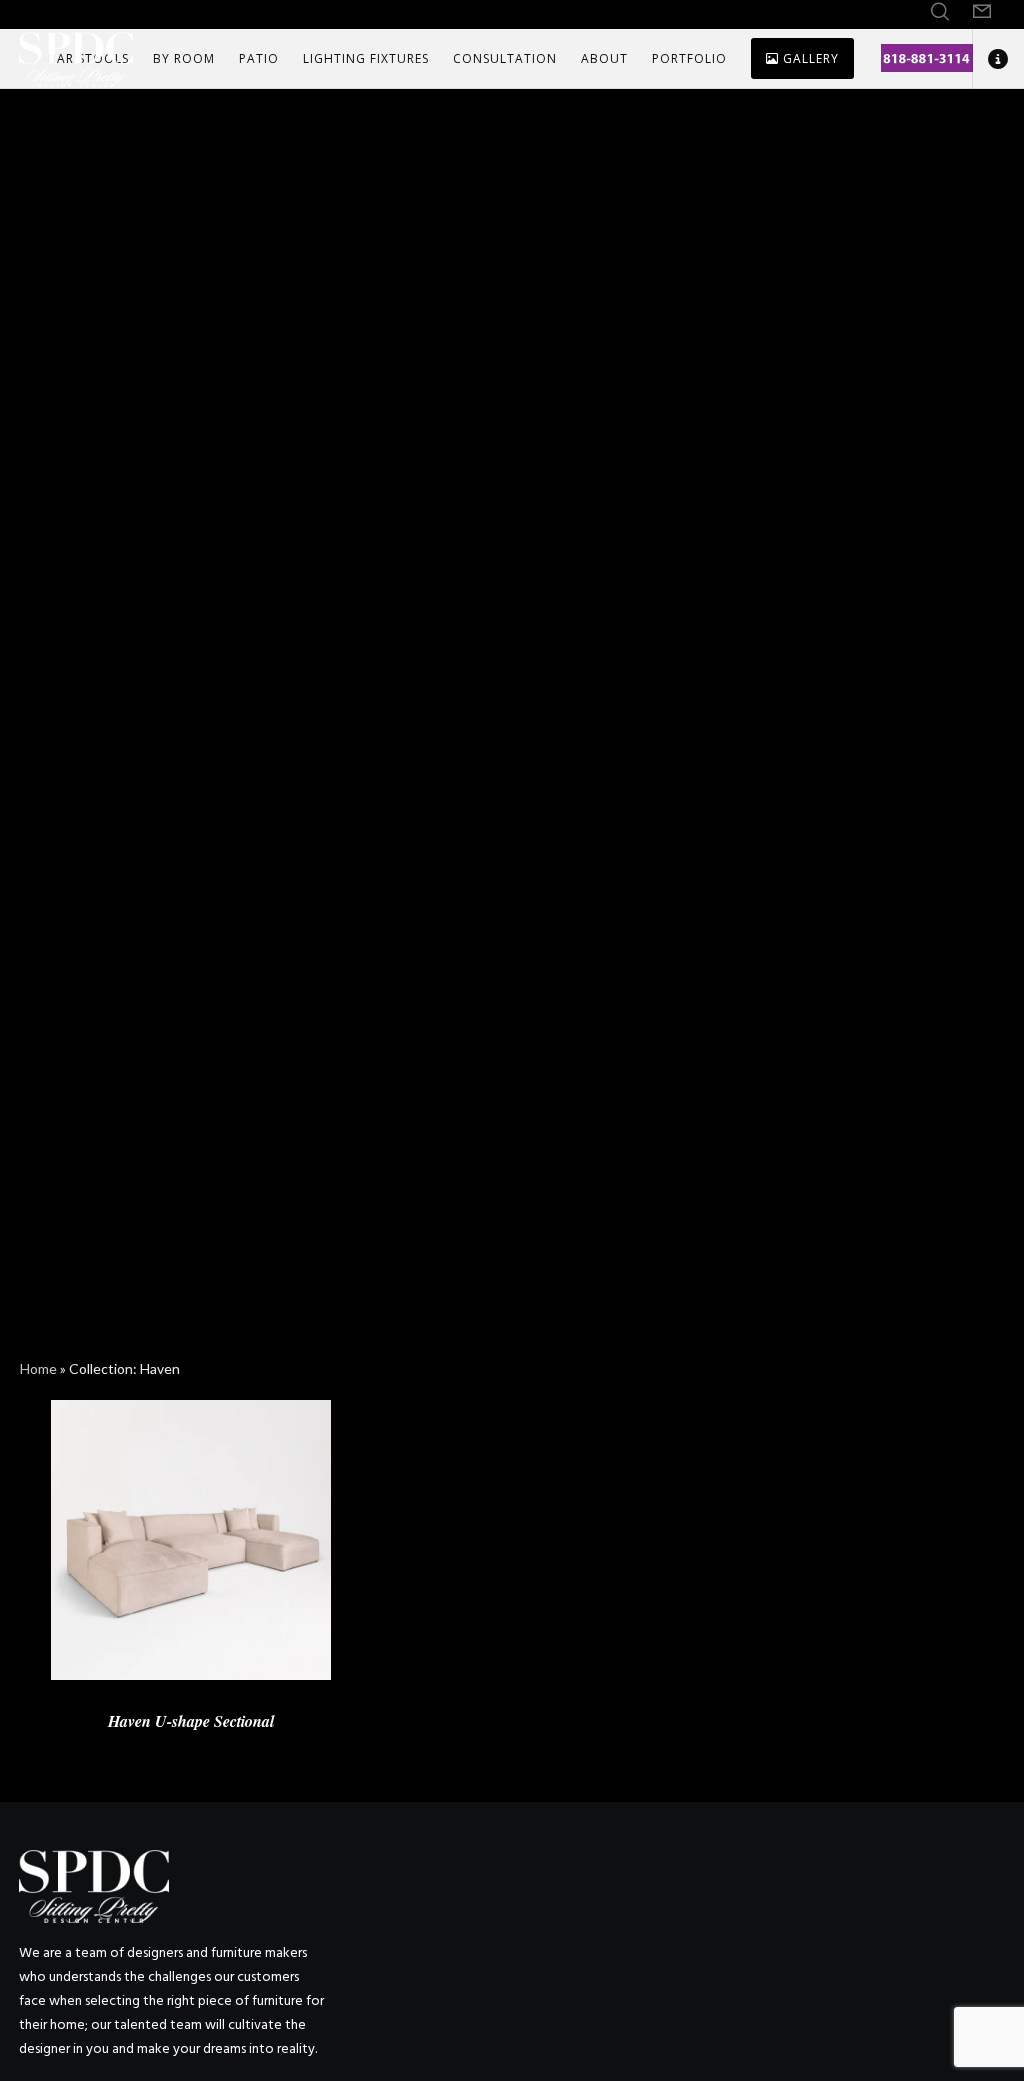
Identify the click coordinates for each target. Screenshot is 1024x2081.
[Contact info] (991, 59)
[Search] (940, 12)
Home (38, 1368)
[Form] (982, 12)
